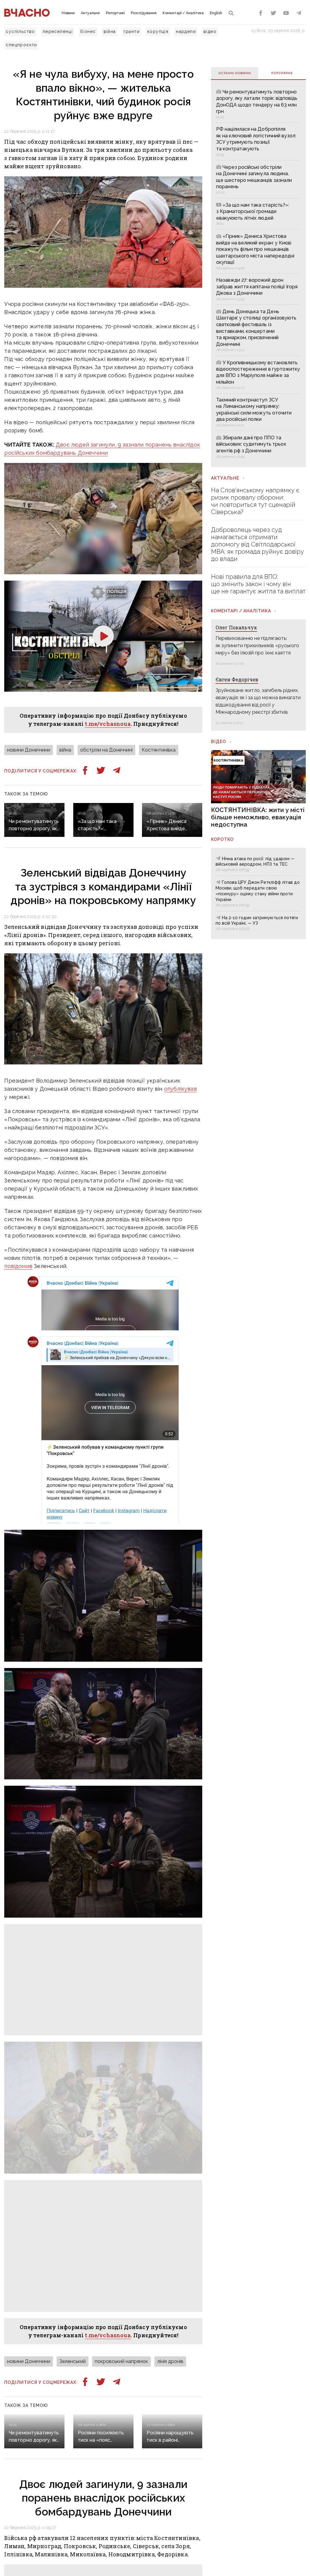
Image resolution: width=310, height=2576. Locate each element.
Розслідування (144, 13)
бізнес (88, 31)
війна (110, 31)
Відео (219, 742)
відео (210, 31)
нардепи (186, 31)
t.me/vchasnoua (108, 724)
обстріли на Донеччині (106, 750)
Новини (68, 13)
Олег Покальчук (236, 627)
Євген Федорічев (237, 679)
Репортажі (115, 13)
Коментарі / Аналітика (183, 13)
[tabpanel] (258, 273)
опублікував (180, 1089)
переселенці (58, 31)
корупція (158, 31)
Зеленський (73, 2361)
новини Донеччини (29, 750)
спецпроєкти (21, 45)
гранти (132, 31)
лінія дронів (170, 2361)
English (216, 13)
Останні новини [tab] (235, 73)
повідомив (18, 1266)
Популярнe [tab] (282, 73)
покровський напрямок (121, 2361)
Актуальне (90, 13)
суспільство (20, 31)
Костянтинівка (159, 750)
